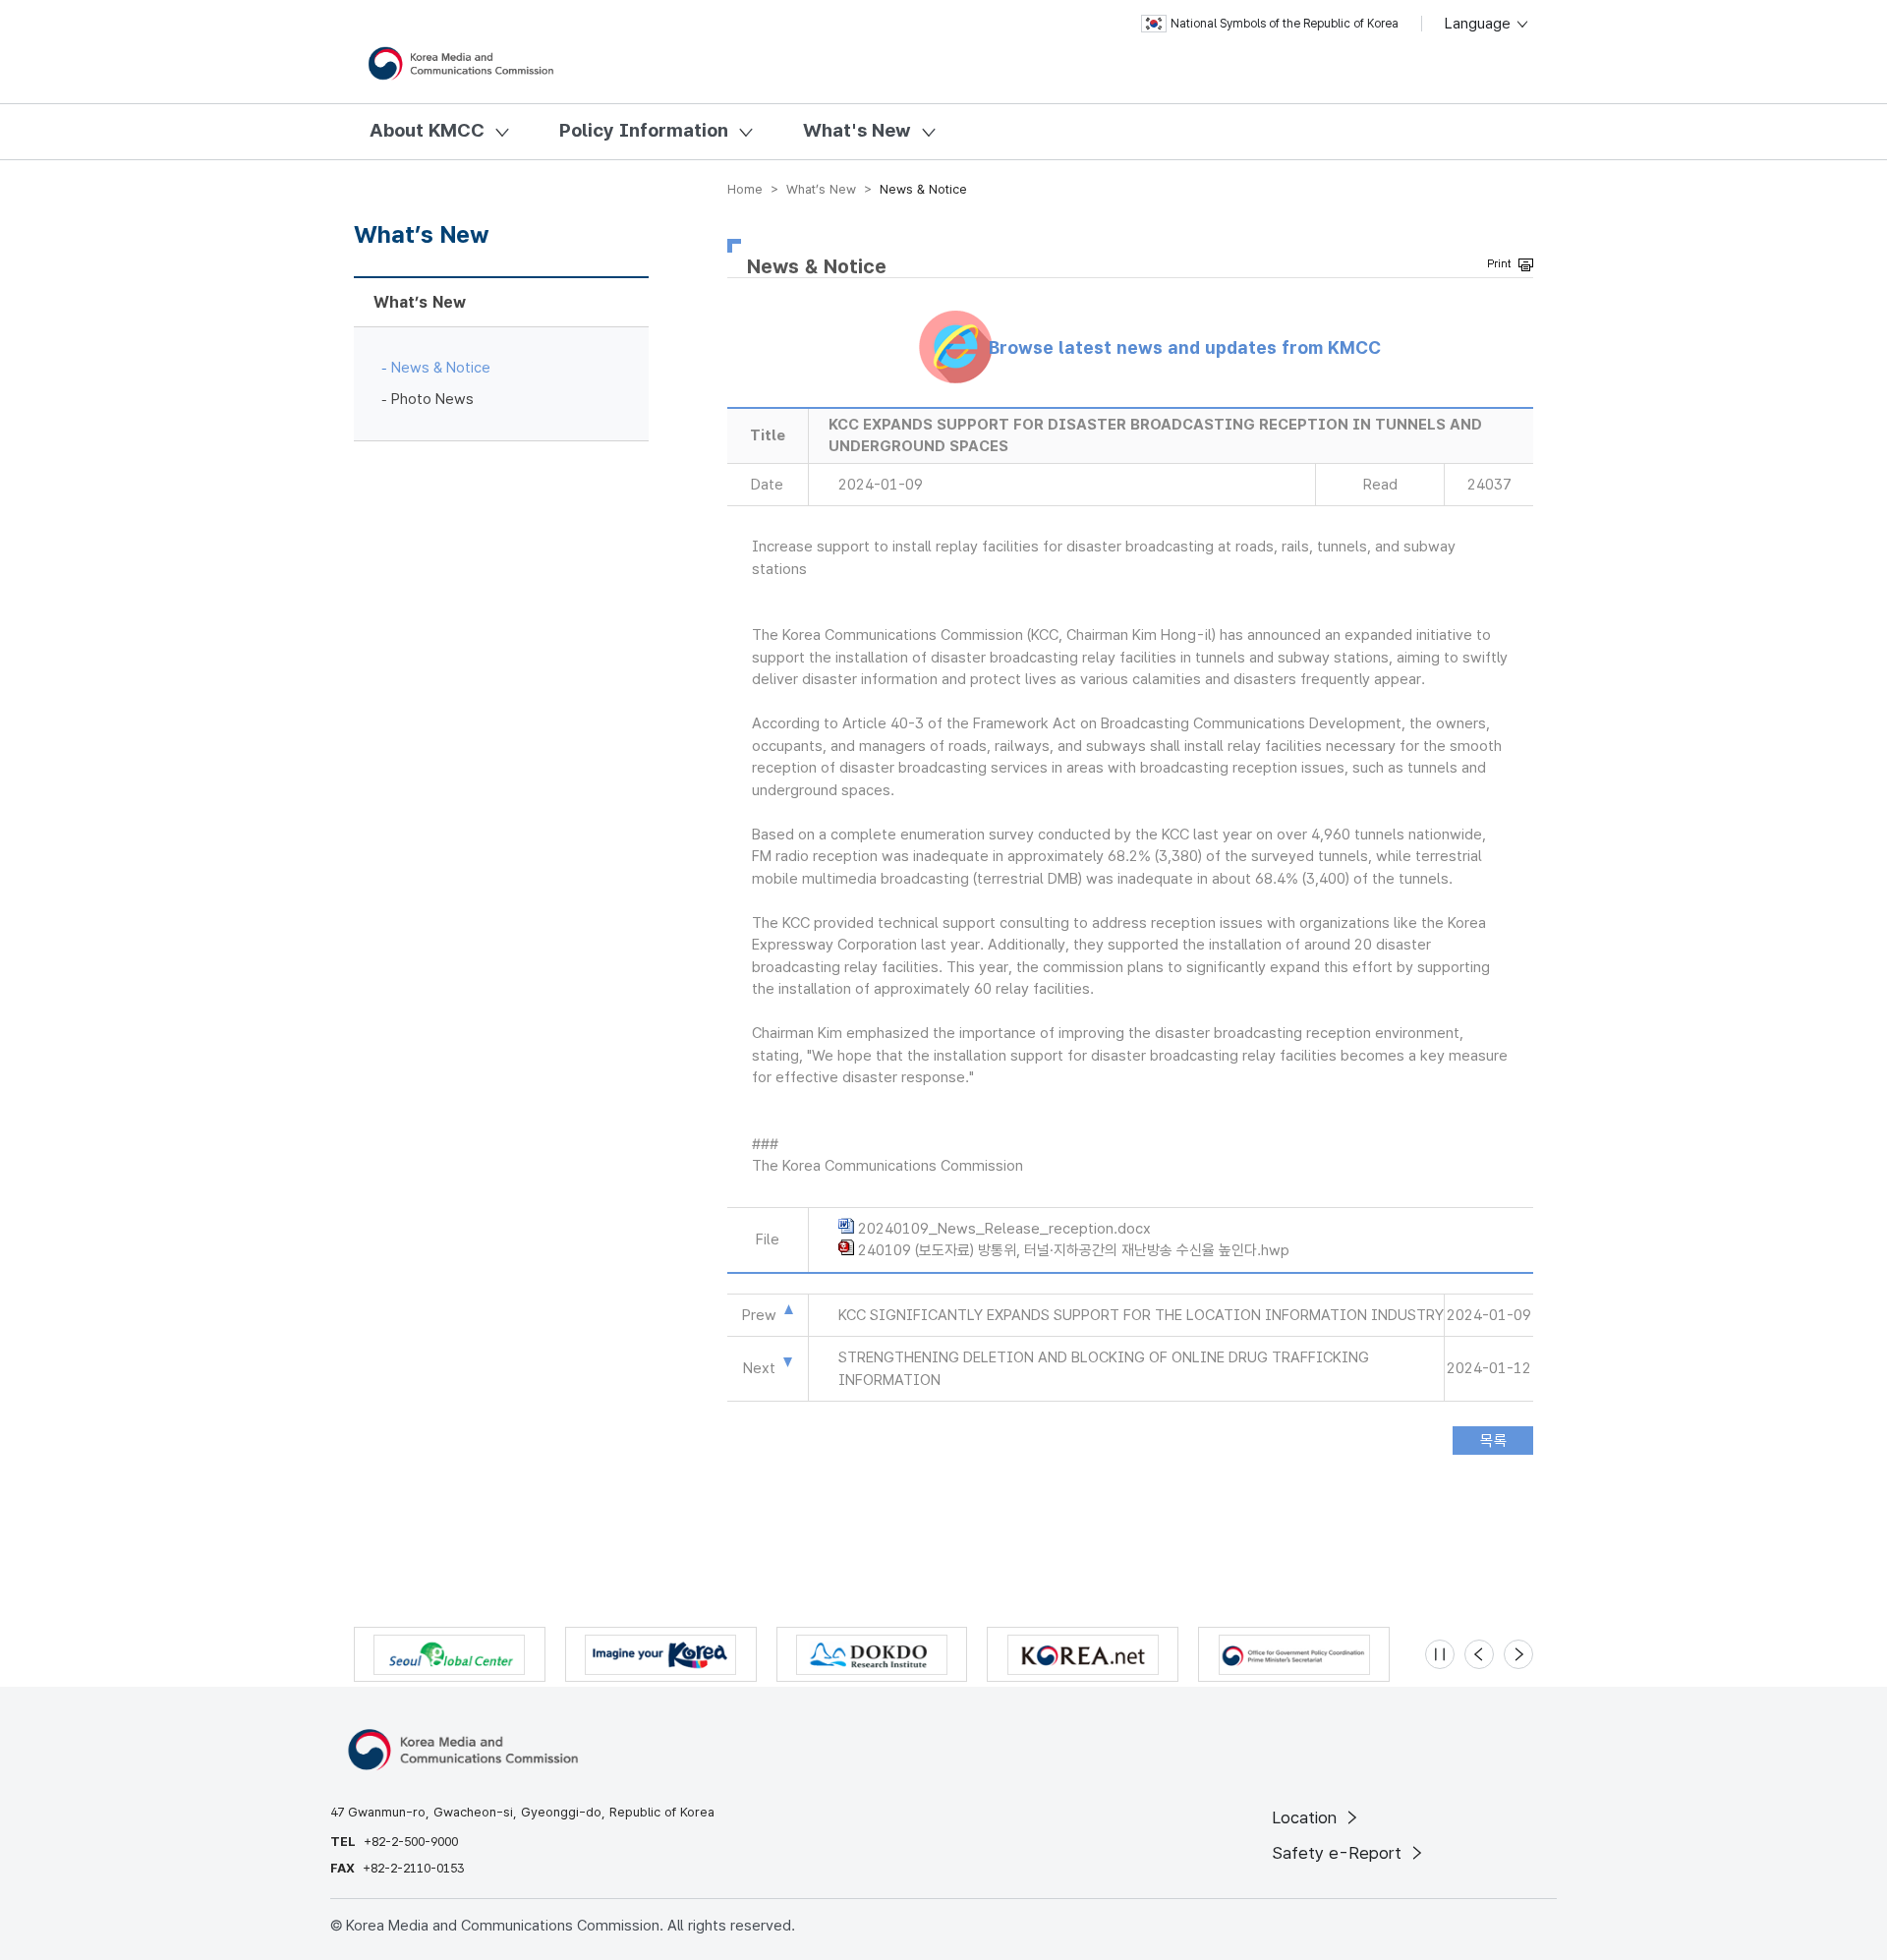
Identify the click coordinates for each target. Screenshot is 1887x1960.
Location (1307, 1817)
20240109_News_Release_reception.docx (1004, 1229)
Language (1480, 24)
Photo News (432, 399)
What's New (857, 130)
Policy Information (644, 130)
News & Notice (441, 368)
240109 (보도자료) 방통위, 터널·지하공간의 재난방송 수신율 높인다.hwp (1074, 1250)
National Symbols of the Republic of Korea (1285, 24)
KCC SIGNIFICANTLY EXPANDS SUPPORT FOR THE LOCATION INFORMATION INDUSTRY (1141, 1315)
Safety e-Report (1339, 1853)
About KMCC (427, 130)
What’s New (420, 302)
